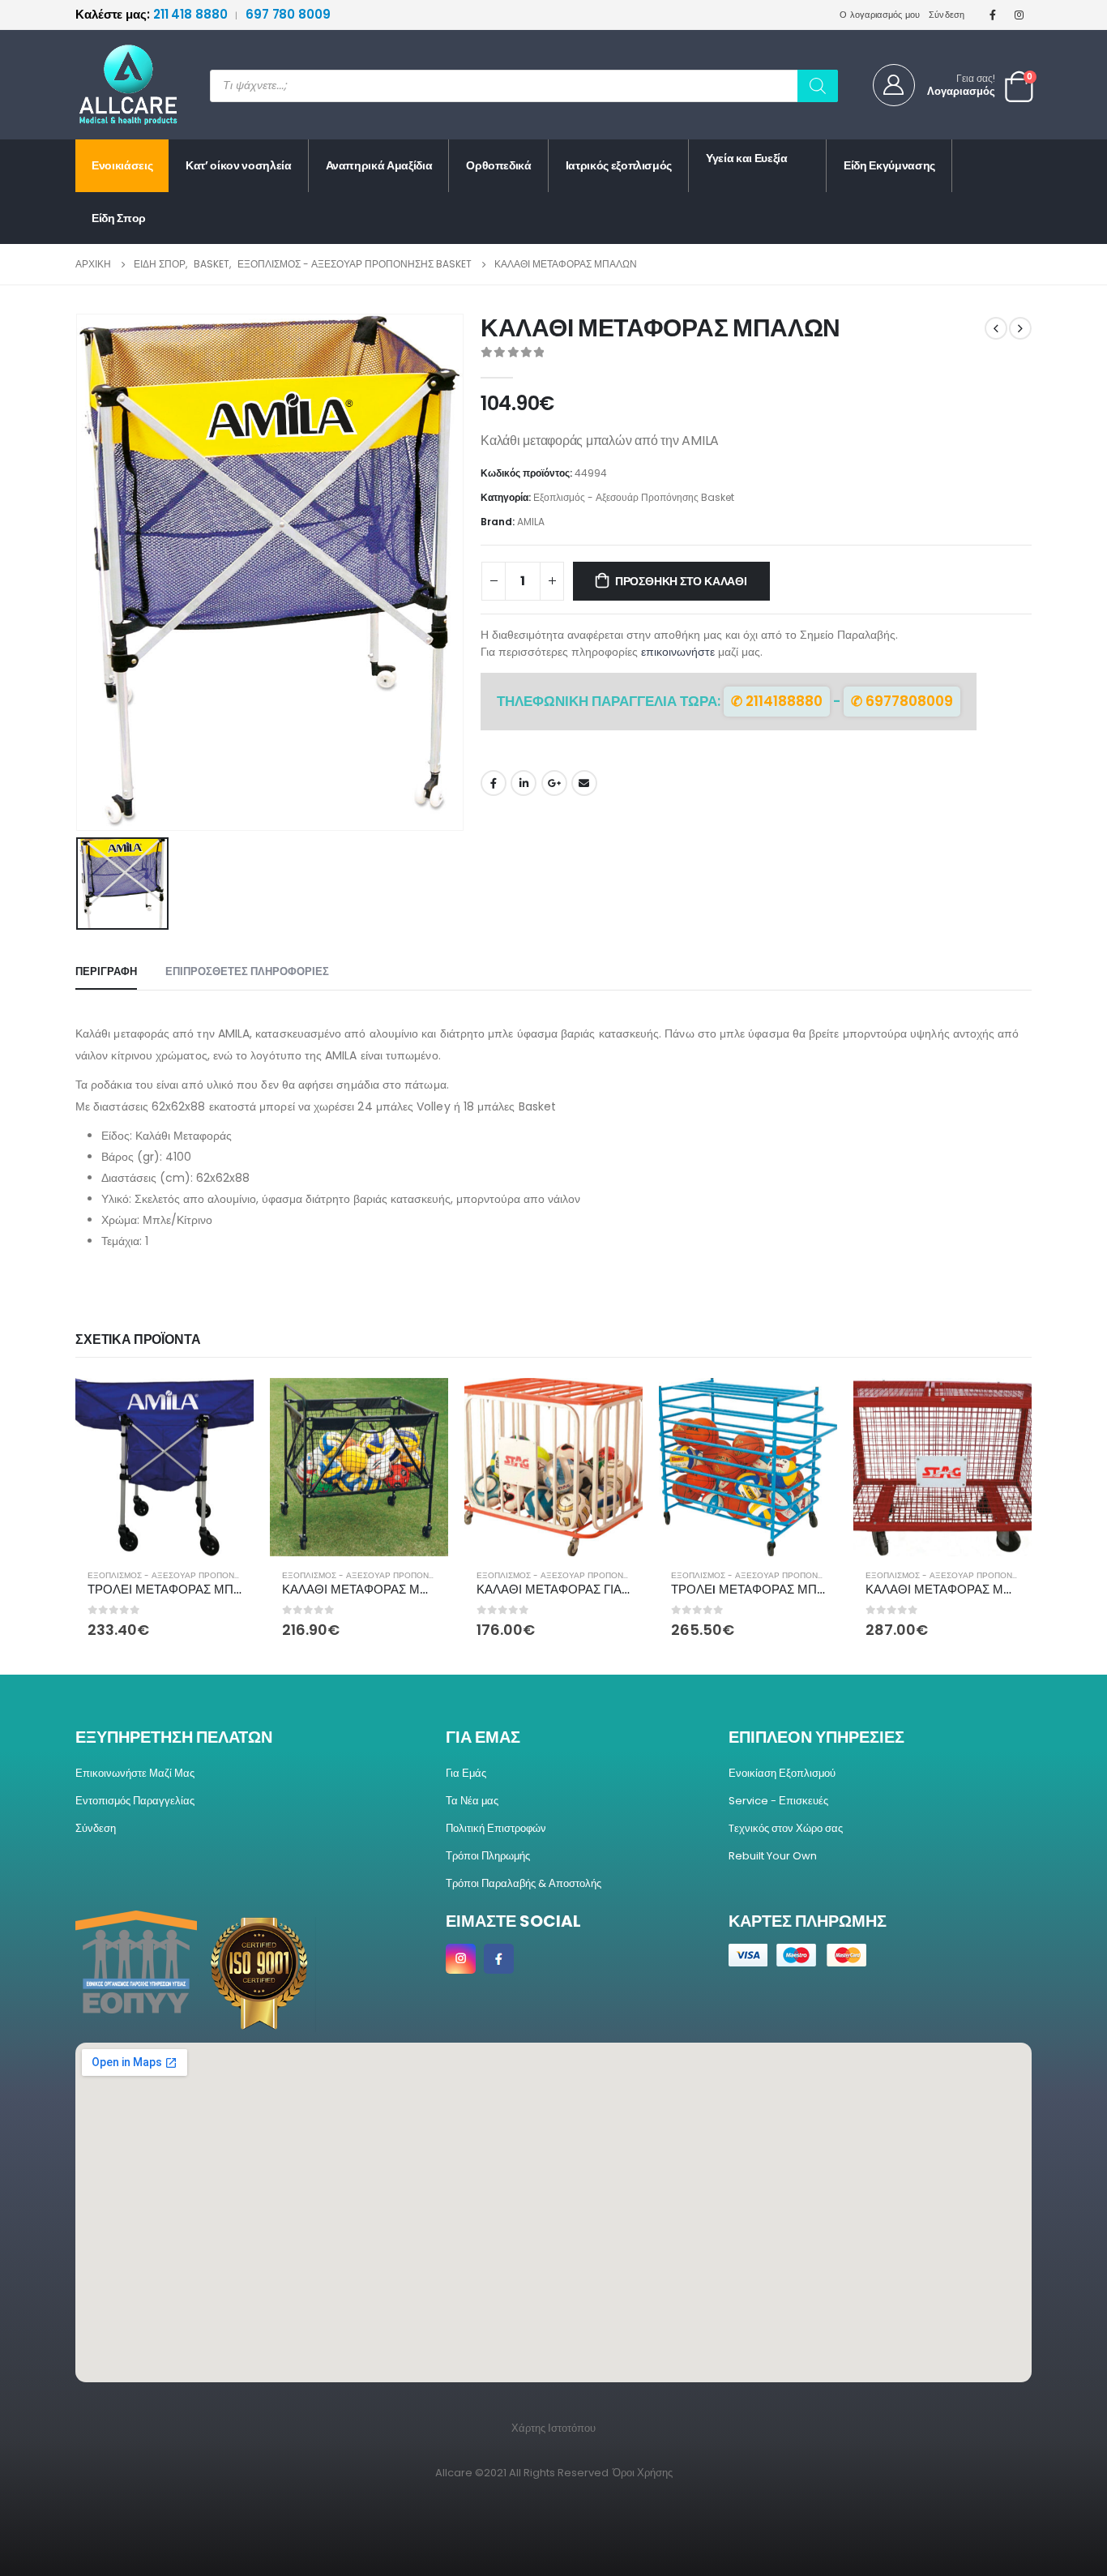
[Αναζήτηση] (818, 86)
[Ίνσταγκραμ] (1019, 15)
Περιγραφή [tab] (106, 971)
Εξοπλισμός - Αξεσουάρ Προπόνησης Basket (634, 497)
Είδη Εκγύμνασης (889, 165)
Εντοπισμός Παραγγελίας (135, 1801)
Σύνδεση (947, 15)
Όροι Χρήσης (643, 2473)
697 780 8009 (288, 14)
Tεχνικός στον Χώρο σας (786, 1828)
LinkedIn (524, 783)
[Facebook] (993, 15)
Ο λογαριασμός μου (880, 15)
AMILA (531, 522)
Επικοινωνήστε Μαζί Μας (135, 1773)
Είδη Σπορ (119, 218)
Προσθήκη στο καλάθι (681, 581)
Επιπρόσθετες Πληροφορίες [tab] (247, 971)
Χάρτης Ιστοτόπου (553, 2428)
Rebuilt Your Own (773, 1856)
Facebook (494, 783)
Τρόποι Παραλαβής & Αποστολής (524, 1883)
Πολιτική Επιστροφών (496, 1828)
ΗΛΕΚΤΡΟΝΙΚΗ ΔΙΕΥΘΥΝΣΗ (584, 783)
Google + (554, 783)
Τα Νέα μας (472, 1801)
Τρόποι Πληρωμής (488, 1856)
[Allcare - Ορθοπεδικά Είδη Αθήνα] (116, 85)
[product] (165, 1467)
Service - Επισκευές (778, 1801)
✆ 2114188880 (777, 701)
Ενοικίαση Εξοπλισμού (782, 1773)
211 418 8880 (153, 14)
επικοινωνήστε (678, 652)
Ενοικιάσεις (122, 165)
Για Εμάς (466, 1773)
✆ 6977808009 (902, 701)
